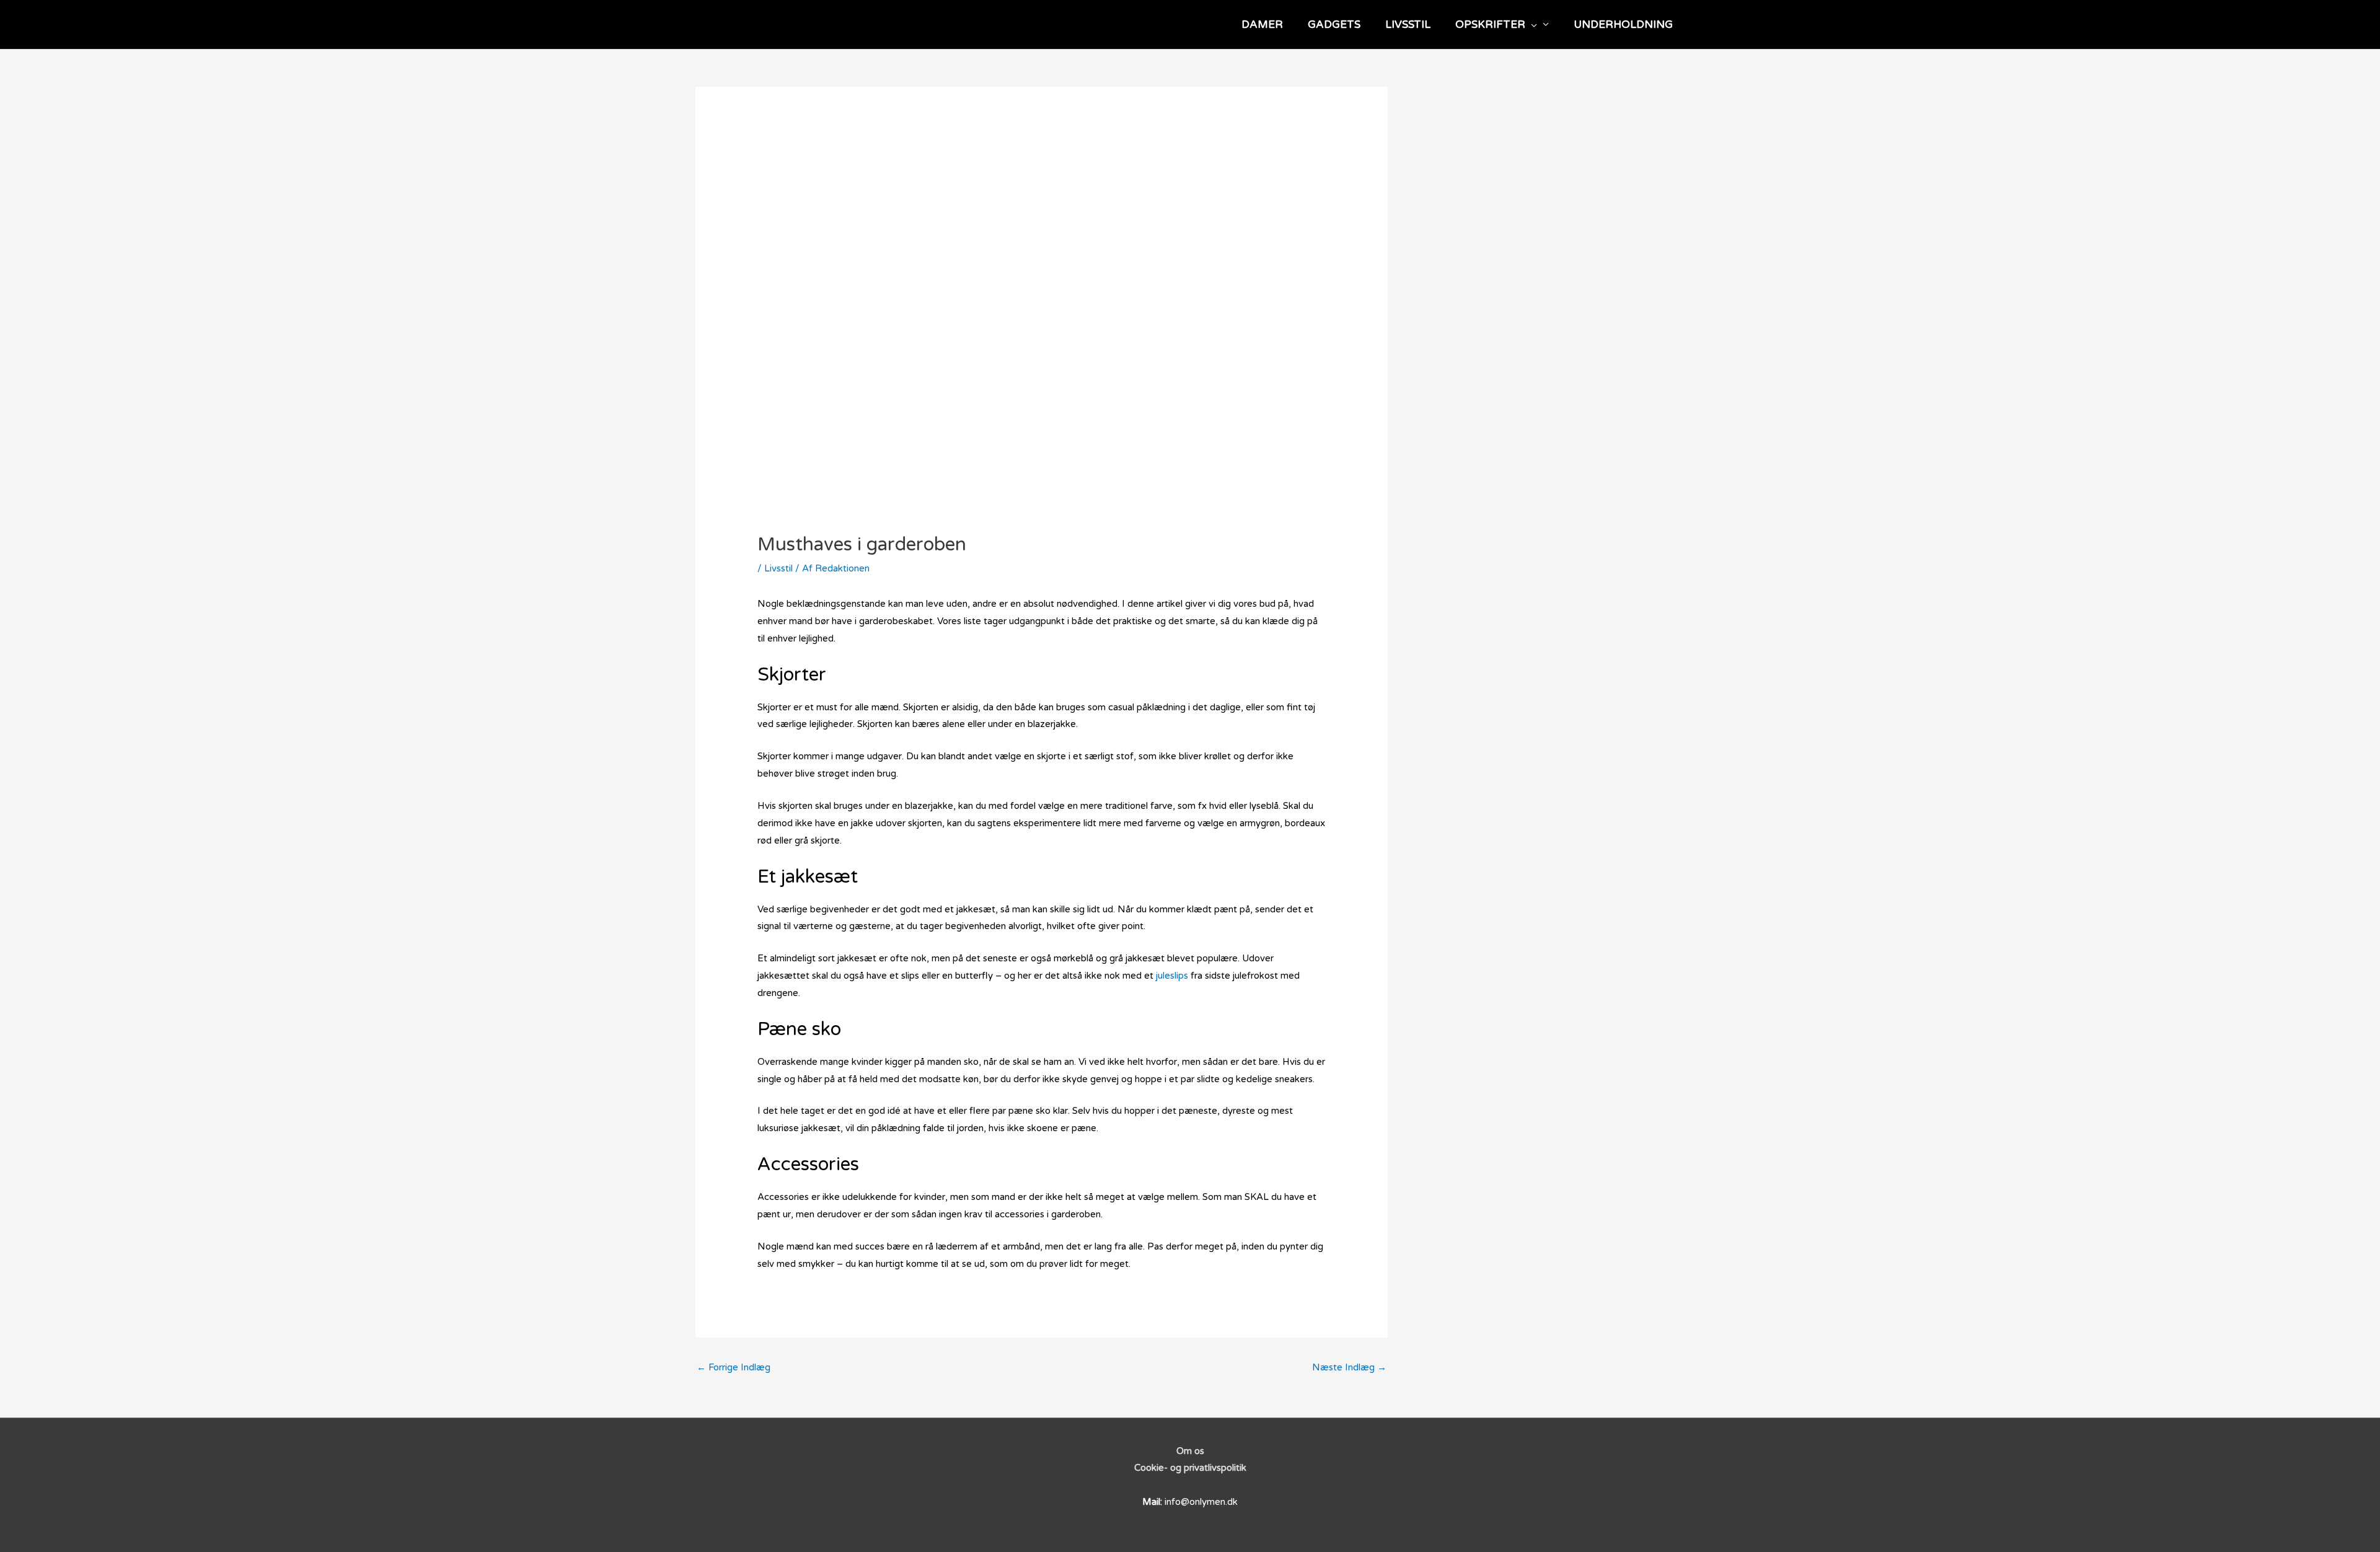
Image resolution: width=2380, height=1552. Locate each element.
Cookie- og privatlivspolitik (1190, 1468)
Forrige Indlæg (734, 1367)
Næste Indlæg (1349, 1367)
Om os (1190, 1451)
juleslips (1172, 976)
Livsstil (778, 568)
